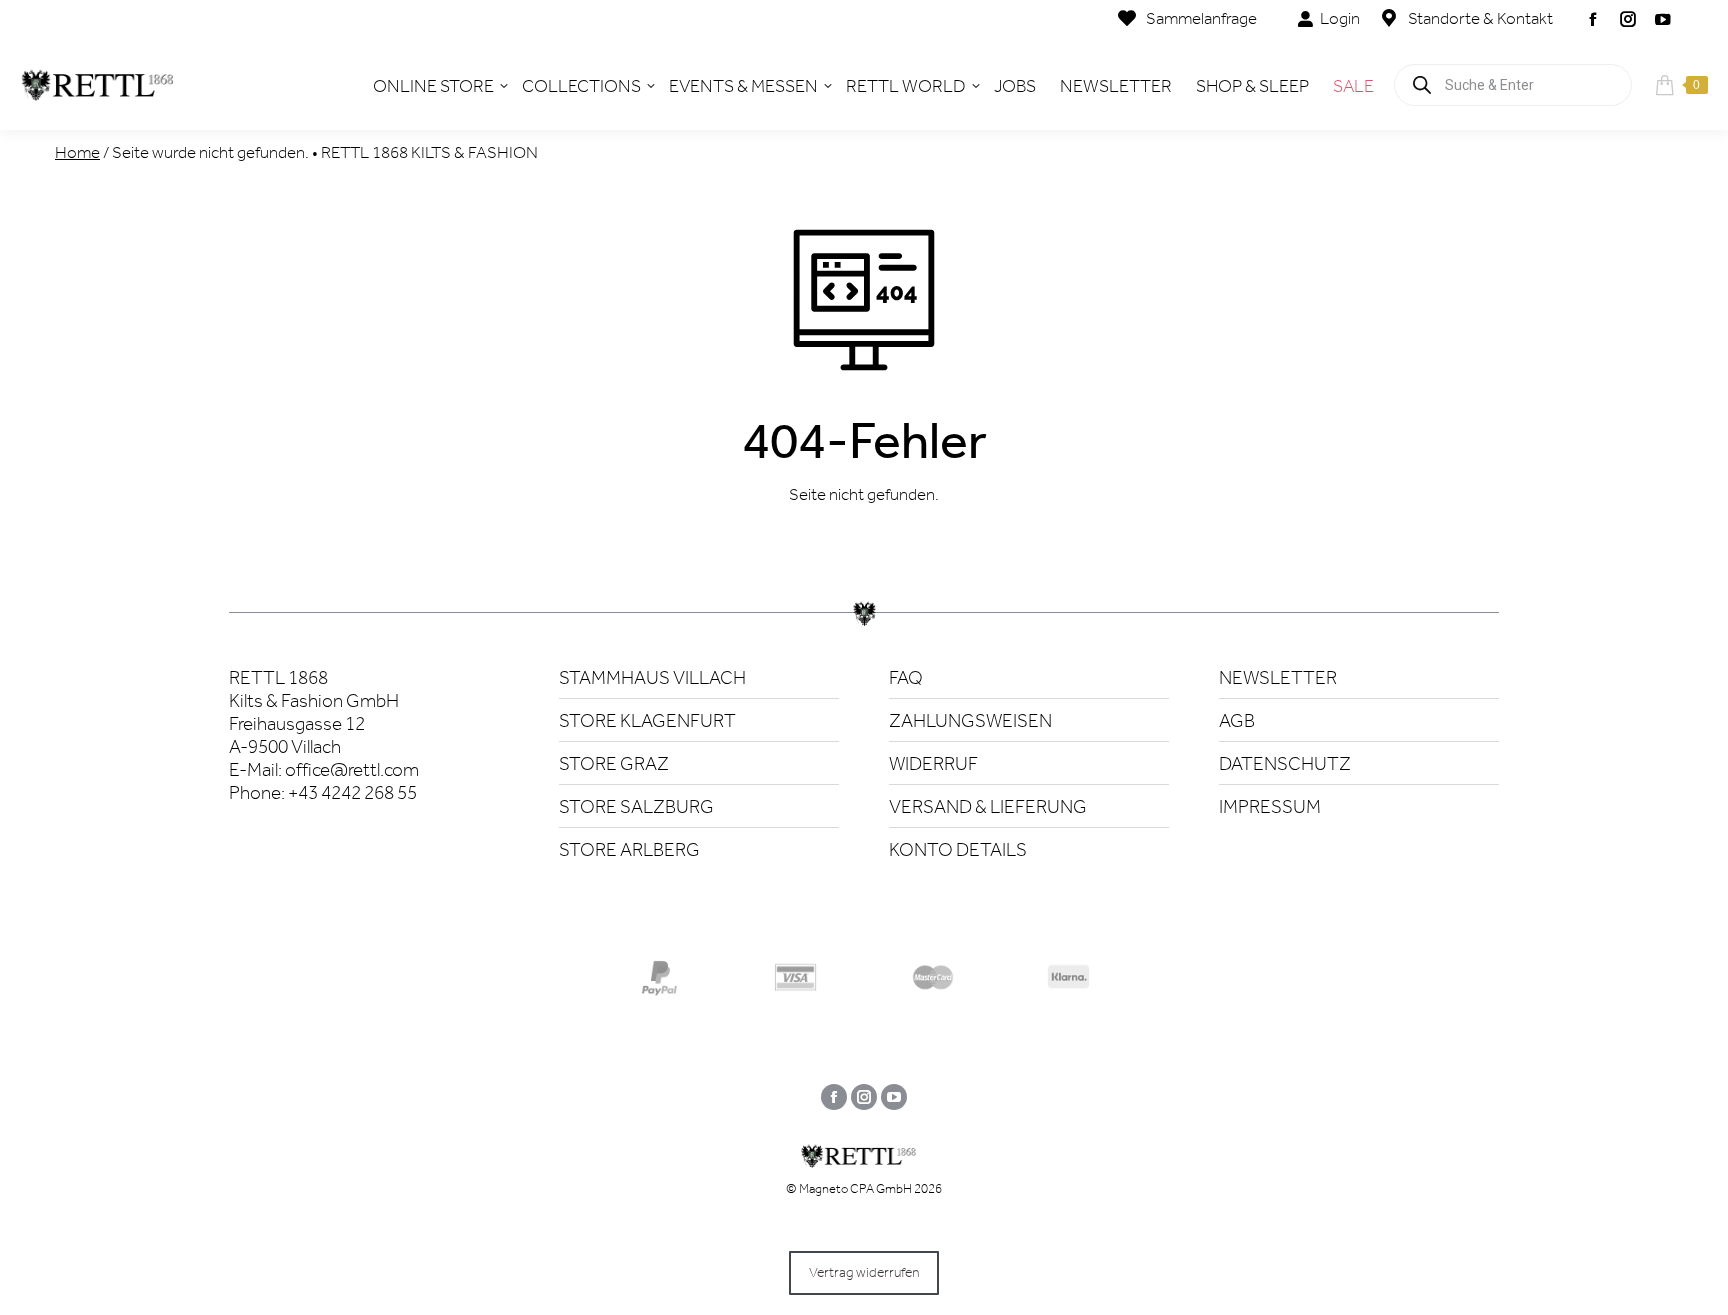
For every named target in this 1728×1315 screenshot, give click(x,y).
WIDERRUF (933, 763)
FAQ (906, 677)
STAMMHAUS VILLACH (652, 677)
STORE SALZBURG (636, 806)
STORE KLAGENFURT (647, 720)
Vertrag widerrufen (864, 1272)
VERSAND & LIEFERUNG (988, 806)
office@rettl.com (352, 769)
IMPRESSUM (1270, 806)
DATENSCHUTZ (1285, 763)
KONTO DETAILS (958, 849)
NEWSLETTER (1278, 677)
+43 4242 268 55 (352, 792)
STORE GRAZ (614, 763)
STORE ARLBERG (629, 849)
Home (77, 152)
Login (1340, 18)
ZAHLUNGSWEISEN (970, 720)
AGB (1237, 720)
